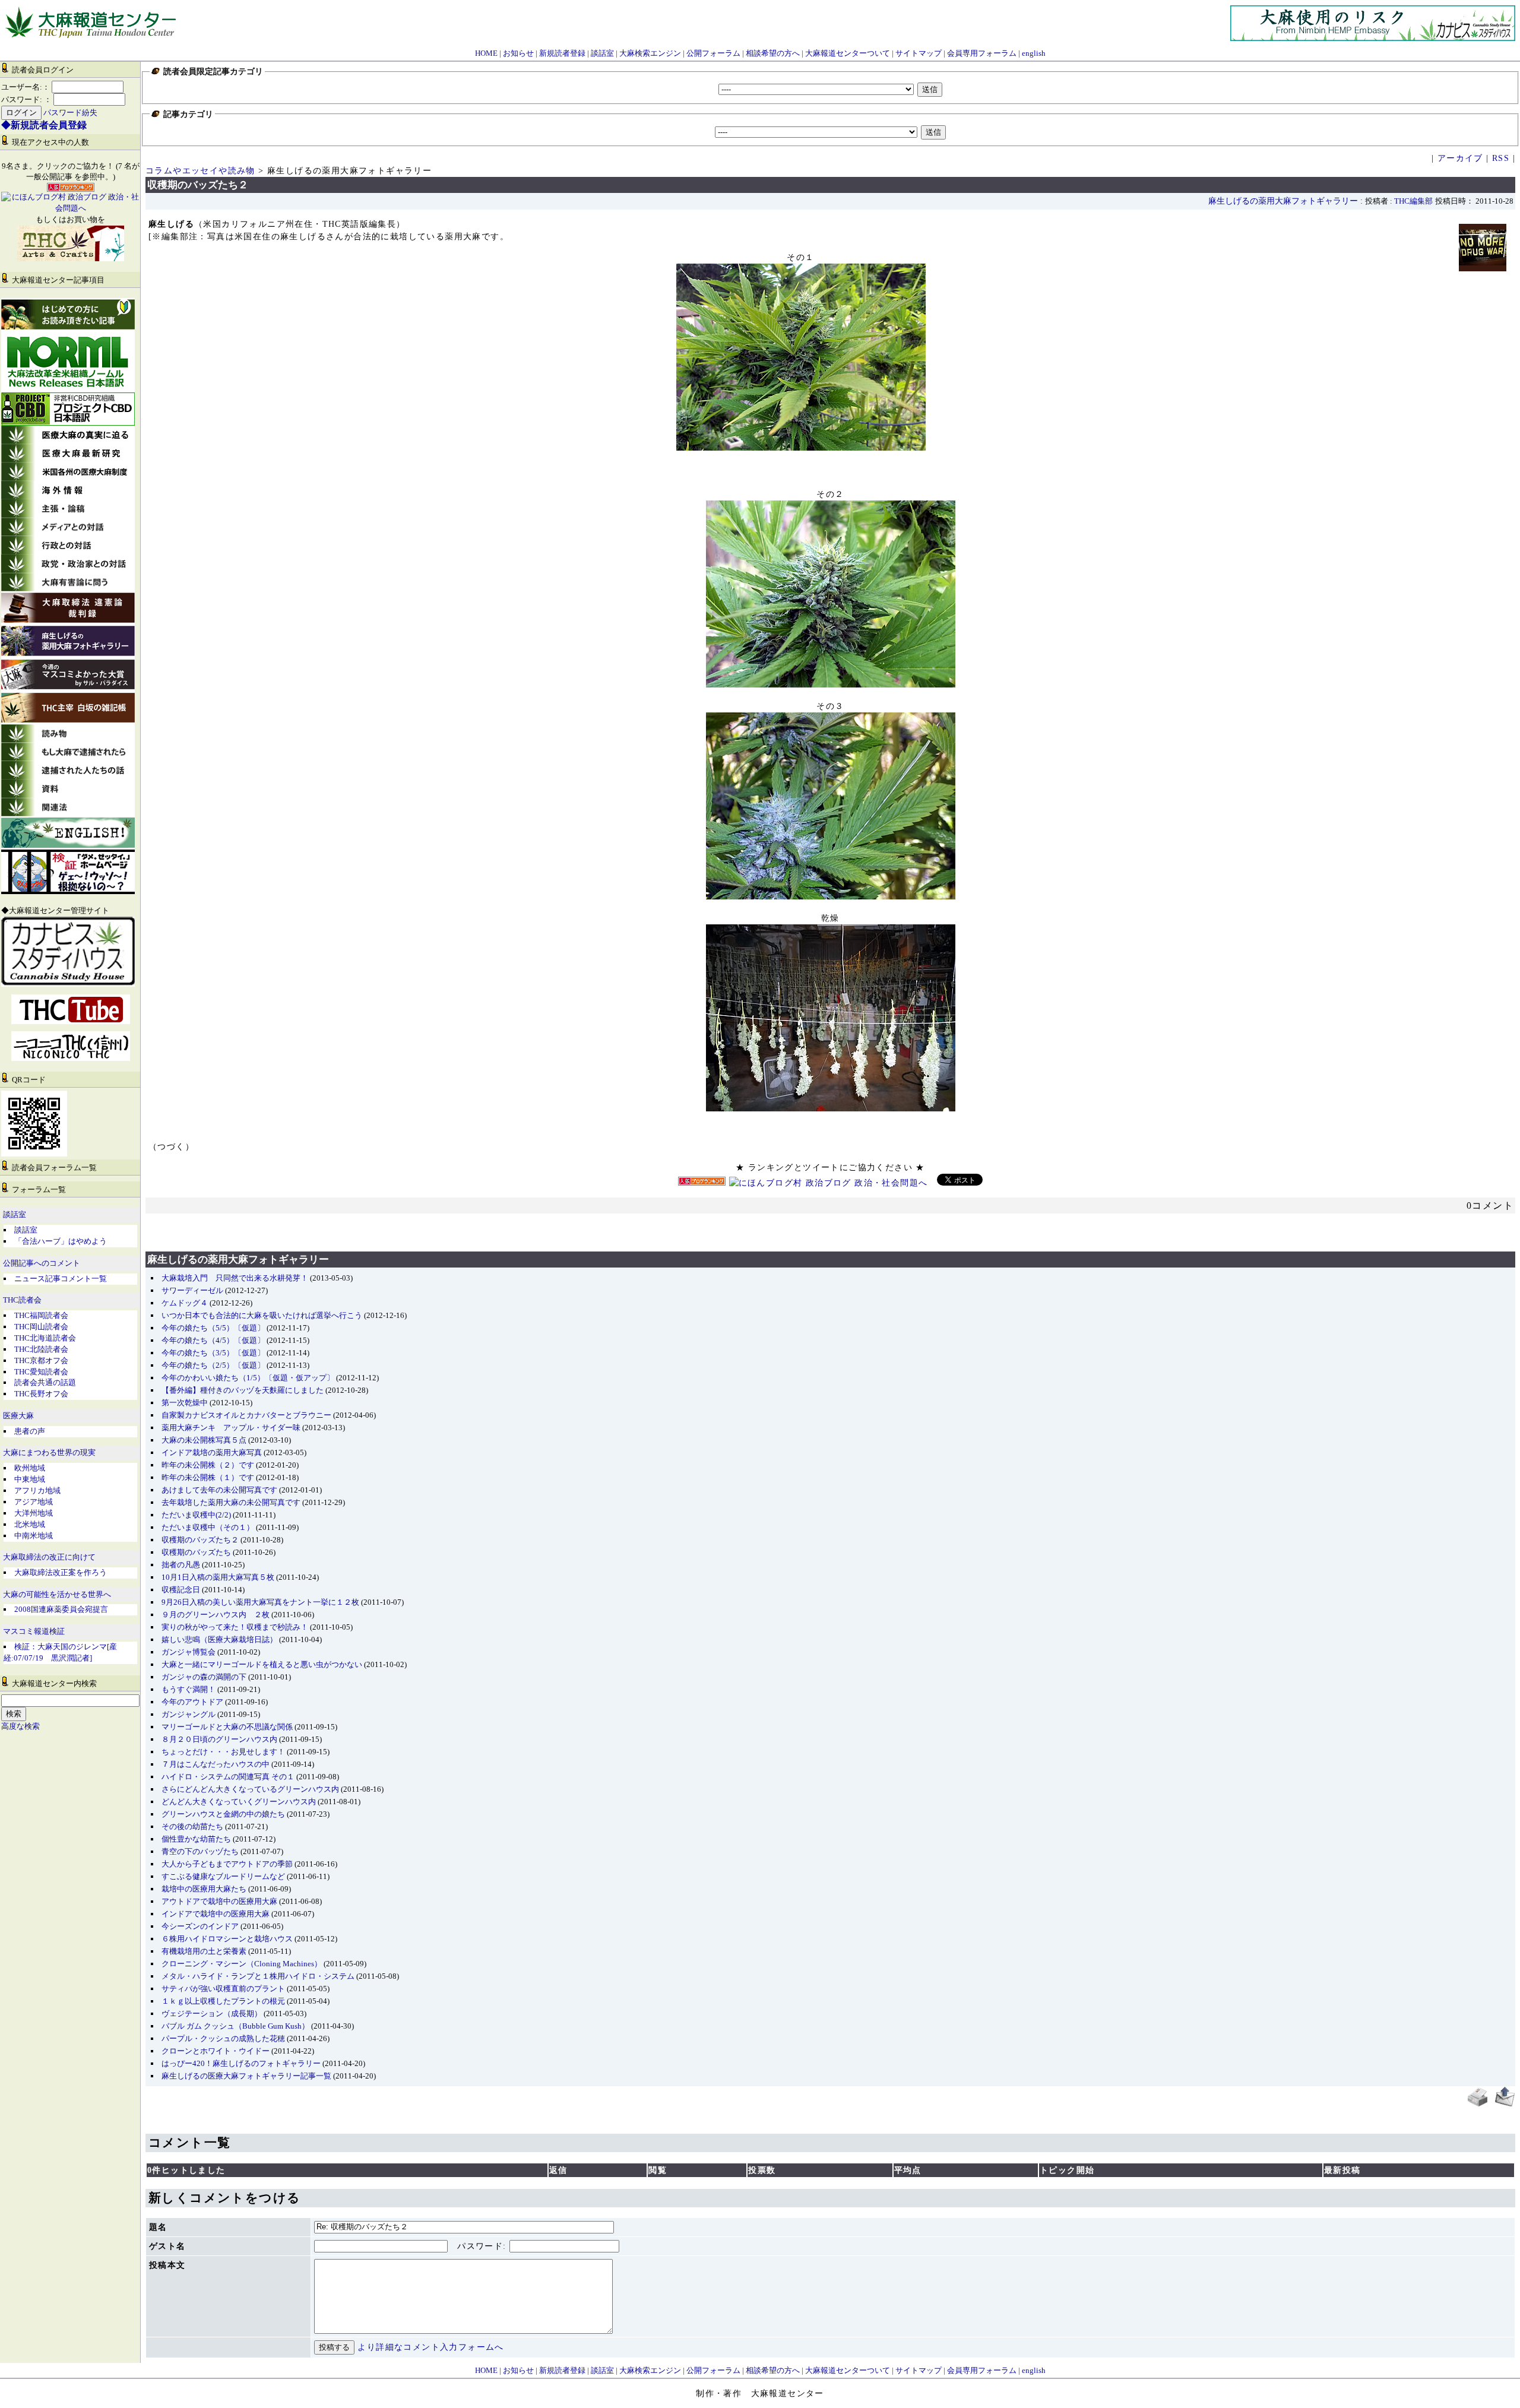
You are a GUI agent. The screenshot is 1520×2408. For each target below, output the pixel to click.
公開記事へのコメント (42, 1263)
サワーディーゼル (192, 1290)
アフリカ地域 (37, 1490)
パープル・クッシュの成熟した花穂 (223, 2038)
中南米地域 (34, 1536)
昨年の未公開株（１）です (208, 1477)
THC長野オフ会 (41, 1394)
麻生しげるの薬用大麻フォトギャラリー (1283, 201)
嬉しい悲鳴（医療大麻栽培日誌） (219, 1639)
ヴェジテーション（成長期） (212, 2013)
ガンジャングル (189, 1714)
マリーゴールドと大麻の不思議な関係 (227, 1727)
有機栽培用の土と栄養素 (204, 1951)
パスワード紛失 (70, 113)
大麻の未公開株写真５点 (204, 1440)
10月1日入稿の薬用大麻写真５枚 (218, 1577)
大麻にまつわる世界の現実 (49, 1453)
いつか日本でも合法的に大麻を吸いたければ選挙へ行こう (262, 1315)
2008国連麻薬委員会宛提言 (61, 1609)
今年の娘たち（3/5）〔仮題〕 (213, 1353)
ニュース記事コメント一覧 (61, 1279)
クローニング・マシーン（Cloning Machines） (242, 1964)
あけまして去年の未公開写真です (219, 1490)
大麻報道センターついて (848, 53)
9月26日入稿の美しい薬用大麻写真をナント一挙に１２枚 (260, 1602)
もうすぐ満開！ (189, 1689)
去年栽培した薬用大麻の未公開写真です (231, 1502)
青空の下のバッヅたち (200, 1851)
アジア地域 (34, 1502)
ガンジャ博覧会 (189, 1652)
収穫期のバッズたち (196, 1552)
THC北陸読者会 (41, 1349)
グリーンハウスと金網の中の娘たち (223, 1814)
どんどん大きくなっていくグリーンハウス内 (239, 1802)
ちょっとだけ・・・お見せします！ (223, 1752)
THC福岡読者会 (41, 1315)
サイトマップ (919, 53)
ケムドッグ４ (185, 1303)
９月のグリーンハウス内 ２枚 (216, 1615)
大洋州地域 (34, 1513)
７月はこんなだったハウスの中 (216, 1764)
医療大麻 (18, 1416)
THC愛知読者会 (41, 1372)
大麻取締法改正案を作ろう (61, 1572)
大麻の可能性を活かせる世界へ (57, 1595)
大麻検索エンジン (650, 53)
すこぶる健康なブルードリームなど (223, 1876)
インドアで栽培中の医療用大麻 (216, 1914)
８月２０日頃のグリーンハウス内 (219, 1739)
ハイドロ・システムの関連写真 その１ (228, 1777)
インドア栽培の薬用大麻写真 (212, 1452)
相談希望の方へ (773, 53)
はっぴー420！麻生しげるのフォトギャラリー (241, 2063)
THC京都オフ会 (41, 1360)
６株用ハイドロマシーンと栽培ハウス (227, 1939)
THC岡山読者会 (41, 1327)
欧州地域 (30, 1468)
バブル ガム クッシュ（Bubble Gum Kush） (235, 2026)
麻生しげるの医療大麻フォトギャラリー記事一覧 (246, 2076)
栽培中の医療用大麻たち (204, 1889)
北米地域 (30, 1524)
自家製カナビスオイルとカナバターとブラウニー (246, 1415)
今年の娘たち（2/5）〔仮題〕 (213, 1365)
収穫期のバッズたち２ (200, 1540)
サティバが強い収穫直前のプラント (223, 1989)
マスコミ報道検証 (34, 1631)
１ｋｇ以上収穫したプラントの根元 (223, 2001)
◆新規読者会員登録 (44, 125)
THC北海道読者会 (45, 1338)
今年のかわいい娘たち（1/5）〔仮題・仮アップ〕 (248, 1378)
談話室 (602, 53)
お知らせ (518, 53)
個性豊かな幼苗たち (196, 1839)
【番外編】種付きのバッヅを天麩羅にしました (243, 1390)
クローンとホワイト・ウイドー (216, 2051)
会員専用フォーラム (982, 53)
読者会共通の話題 (45, 1382)
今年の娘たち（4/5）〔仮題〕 (213, 1340)
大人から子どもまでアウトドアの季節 (227, 1864)
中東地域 (30, 1479)
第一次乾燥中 (185, 1403)
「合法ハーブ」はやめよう (61, 1241)
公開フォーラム (713, 53)
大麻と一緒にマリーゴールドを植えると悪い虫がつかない (262, 1664)
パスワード (480, 2246)
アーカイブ (1460, 158)
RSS (1501, 158)
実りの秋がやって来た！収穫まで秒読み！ (235, 1627)
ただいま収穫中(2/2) (196, 1515)
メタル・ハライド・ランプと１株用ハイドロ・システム (258, 1976)
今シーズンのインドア (200, 1926)
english (1034, 53)
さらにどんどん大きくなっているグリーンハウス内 (250, 1789)
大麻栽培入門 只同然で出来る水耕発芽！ (235, 1278)
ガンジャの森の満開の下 (204, 1677)
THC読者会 (22, 1300)
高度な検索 (20, 1726)
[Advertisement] (831, 1226)
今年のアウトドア (192, 1702)
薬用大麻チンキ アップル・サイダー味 (231, 1428)
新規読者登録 (562, 53)
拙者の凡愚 (181, 1565)
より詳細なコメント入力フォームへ (430, 2347)
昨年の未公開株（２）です (208, 1465)
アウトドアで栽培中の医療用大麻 (219, 1901)
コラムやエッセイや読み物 (200, 171)
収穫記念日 (181, 1590)
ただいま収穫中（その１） (208, 1527)
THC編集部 (1413, 201)
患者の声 (30, 1431)
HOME (486, 53)
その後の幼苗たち (192, 1826)
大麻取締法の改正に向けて (49, 1557)
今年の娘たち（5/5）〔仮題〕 (213, 1328)
